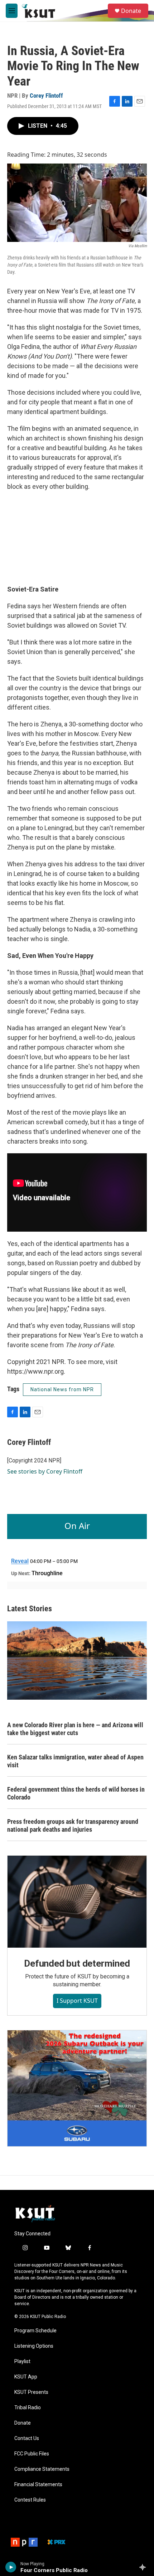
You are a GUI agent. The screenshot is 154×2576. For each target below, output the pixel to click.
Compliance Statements (42, 2469)
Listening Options (34, 2346)
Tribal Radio (28, 2408)
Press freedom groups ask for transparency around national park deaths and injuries (73, 1825)
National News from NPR (62, 1389)
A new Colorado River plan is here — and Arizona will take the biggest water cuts (75, 1729)
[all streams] (145, 2567)
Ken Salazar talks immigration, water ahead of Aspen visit (75, 1761)
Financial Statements (38, 2485)
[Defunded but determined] (77, 1902)
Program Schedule (35, 2331)
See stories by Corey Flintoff (45, 1471)
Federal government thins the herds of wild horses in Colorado (76, 1793)
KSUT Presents (31, 2392)
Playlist (22, 2361)
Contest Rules (30, 2500)
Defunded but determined (77, 1963)
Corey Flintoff (46, 96)
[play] (11, 2567)
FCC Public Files (32, 2454)
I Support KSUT (77, 2001)
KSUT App (26, 2377)
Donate (131, 11)
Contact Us (27, 2438)
